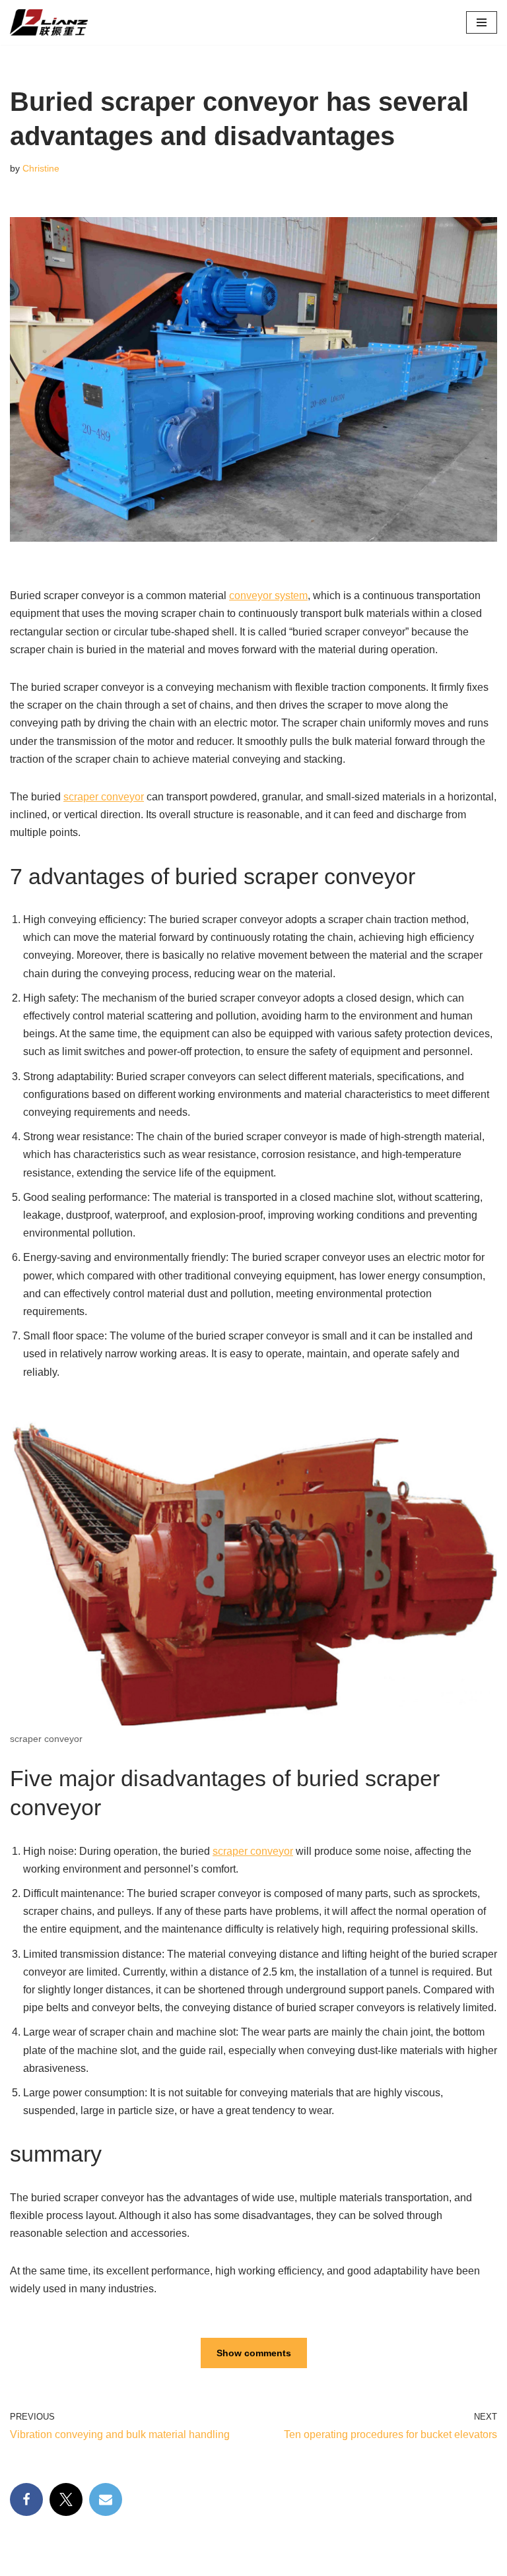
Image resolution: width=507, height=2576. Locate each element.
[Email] (106, 2499)
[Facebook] (26, 2499)
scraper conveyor (104, 797)
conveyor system (268, 596)
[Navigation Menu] (482, 22)
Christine (41, 168)
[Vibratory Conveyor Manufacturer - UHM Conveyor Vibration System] (55, 22)
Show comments (254, 2353)
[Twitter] (66, 2499)
